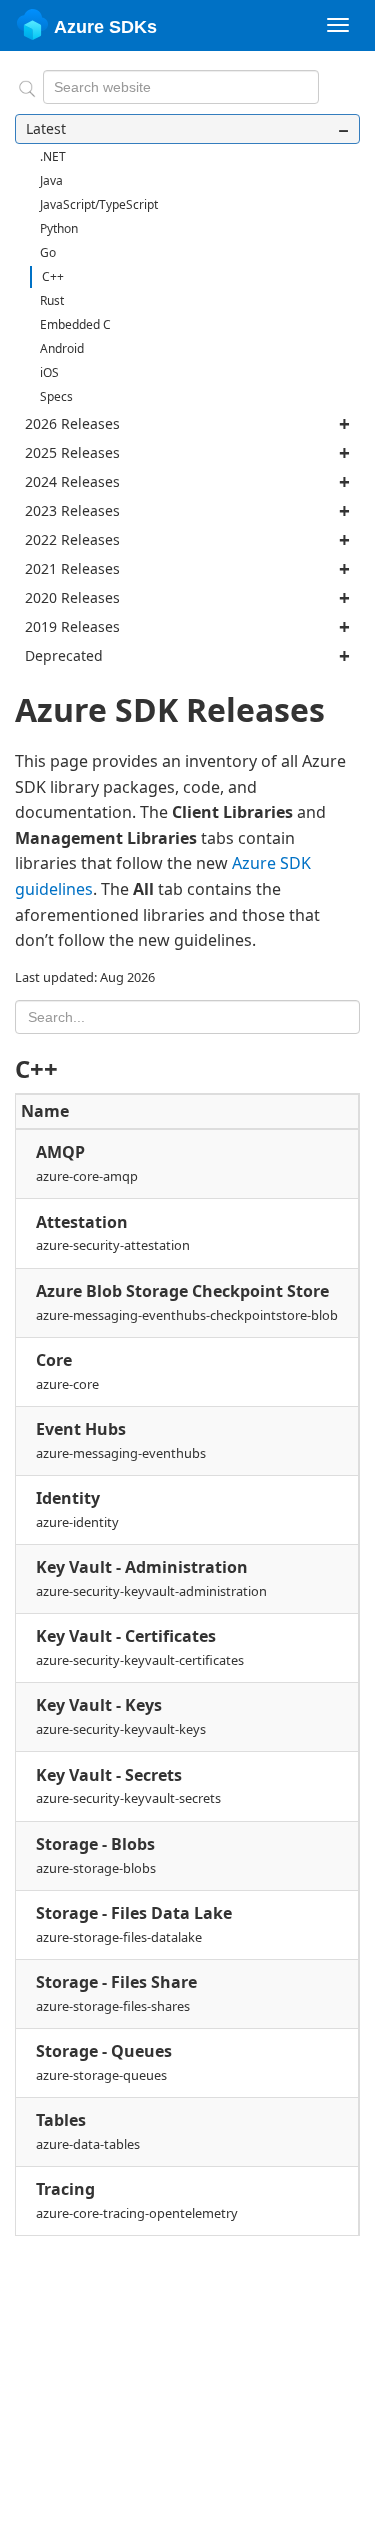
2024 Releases (72, 481)
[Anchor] (70, 1067)
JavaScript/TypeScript (99, 204)
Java (51, 180)
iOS (49, 372)
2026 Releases (72, 423)
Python (59, 228)
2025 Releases (72, 452)
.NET (53, 156)
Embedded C (75, 324)
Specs (56, 396)
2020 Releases (72, 597)
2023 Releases (72, 510)
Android (62, 348)
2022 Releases (72, 539)
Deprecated (64, 655)
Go (48, 252)
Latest (46, 128)
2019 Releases (72, 626)
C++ (53, 276)
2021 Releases (72, 568)
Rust (52, 300)
